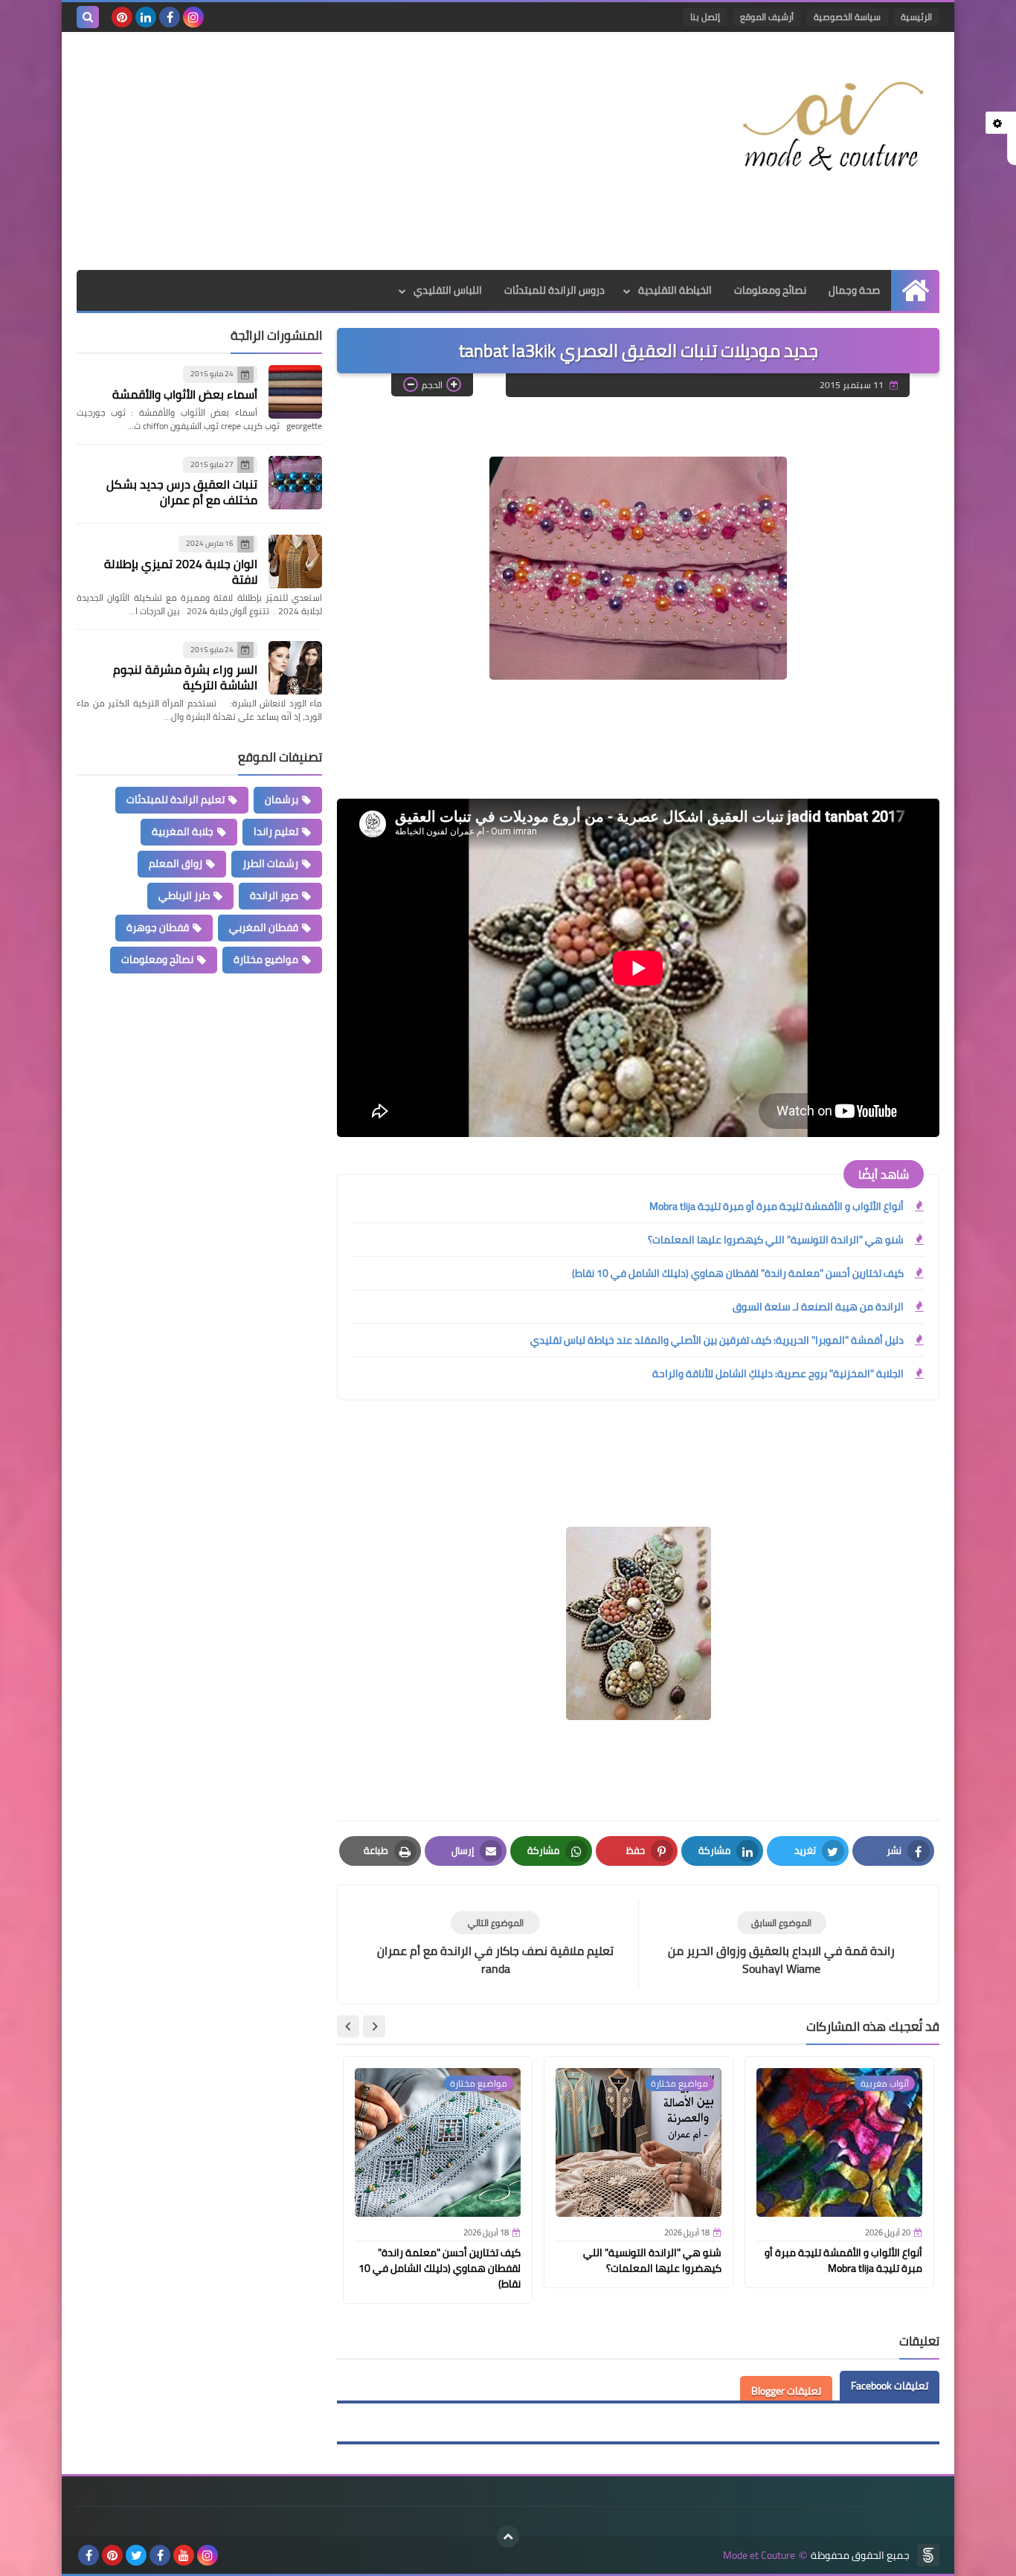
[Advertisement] (347, 151)
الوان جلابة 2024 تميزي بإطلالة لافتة (181, 571)
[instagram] (193, 17)
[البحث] (88, 17)
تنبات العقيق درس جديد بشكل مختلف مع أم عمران (182, 492)
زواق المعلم (176, 863)
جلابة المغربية (183, 831)
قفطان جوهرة (158, 927)
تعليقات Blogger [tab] (786, 2391)
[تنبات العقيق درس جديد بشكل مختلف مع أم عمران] (295, 483)
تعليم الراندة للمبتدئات (176, 799)
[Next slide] (348, 2026)
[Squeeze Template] (928, 2555)
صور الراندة (274, 895)
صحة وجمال (854, 290)
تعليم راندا (276, 831)
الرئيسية (916, 17)
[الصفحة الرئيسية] (915, 290)
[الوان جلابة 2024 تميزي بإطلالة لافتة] (295, 561)
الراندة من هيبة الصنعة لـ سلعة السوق (818, 1307)
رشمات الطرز (270, 863)
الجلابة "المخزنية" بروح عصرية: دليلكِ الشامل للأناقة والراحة (778, 1374)
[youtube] (184, 2555)
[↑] (508, 2537)
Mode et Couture (759, 2556)
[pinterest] (122, 17)
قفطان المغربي (264, 927)
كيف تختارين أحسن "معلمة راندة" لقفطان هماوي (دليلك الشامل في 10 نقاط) (738, 1273)
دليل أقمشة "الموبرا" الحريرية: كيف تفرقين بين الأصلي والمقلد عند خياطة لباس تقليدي (717, 1340)
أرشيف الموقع (767, 17)
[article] (495, 1944)
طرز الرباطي (184, 895)
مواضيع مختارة (266, 959)
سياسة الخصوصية (847, 17)
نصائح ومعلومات (770, 290)
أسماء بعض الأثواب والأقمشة (185, 394)
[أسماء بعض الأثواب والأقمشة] (295, 392)
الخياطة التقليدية (675, 290)
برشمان (282, 799)
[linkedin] (146, 17)
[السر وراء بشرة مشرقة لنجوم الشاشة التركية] (295, 668)
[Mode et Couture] (832, 128)
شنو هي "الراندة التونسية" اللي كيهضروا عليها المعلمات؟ (776, 1240)
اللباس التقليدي (448, 290)
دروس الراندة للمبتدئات (554, 290)
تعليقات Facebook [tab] (890, 2386)
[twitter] (136, 2555)
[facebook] (170, 17)
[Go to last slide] (374, 2026)
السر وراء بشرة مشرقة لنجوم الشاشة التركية (185, 677)
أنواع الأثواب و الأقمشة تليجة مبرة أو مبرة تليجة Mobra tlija (777, 1206)
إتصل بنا (705, 17)
